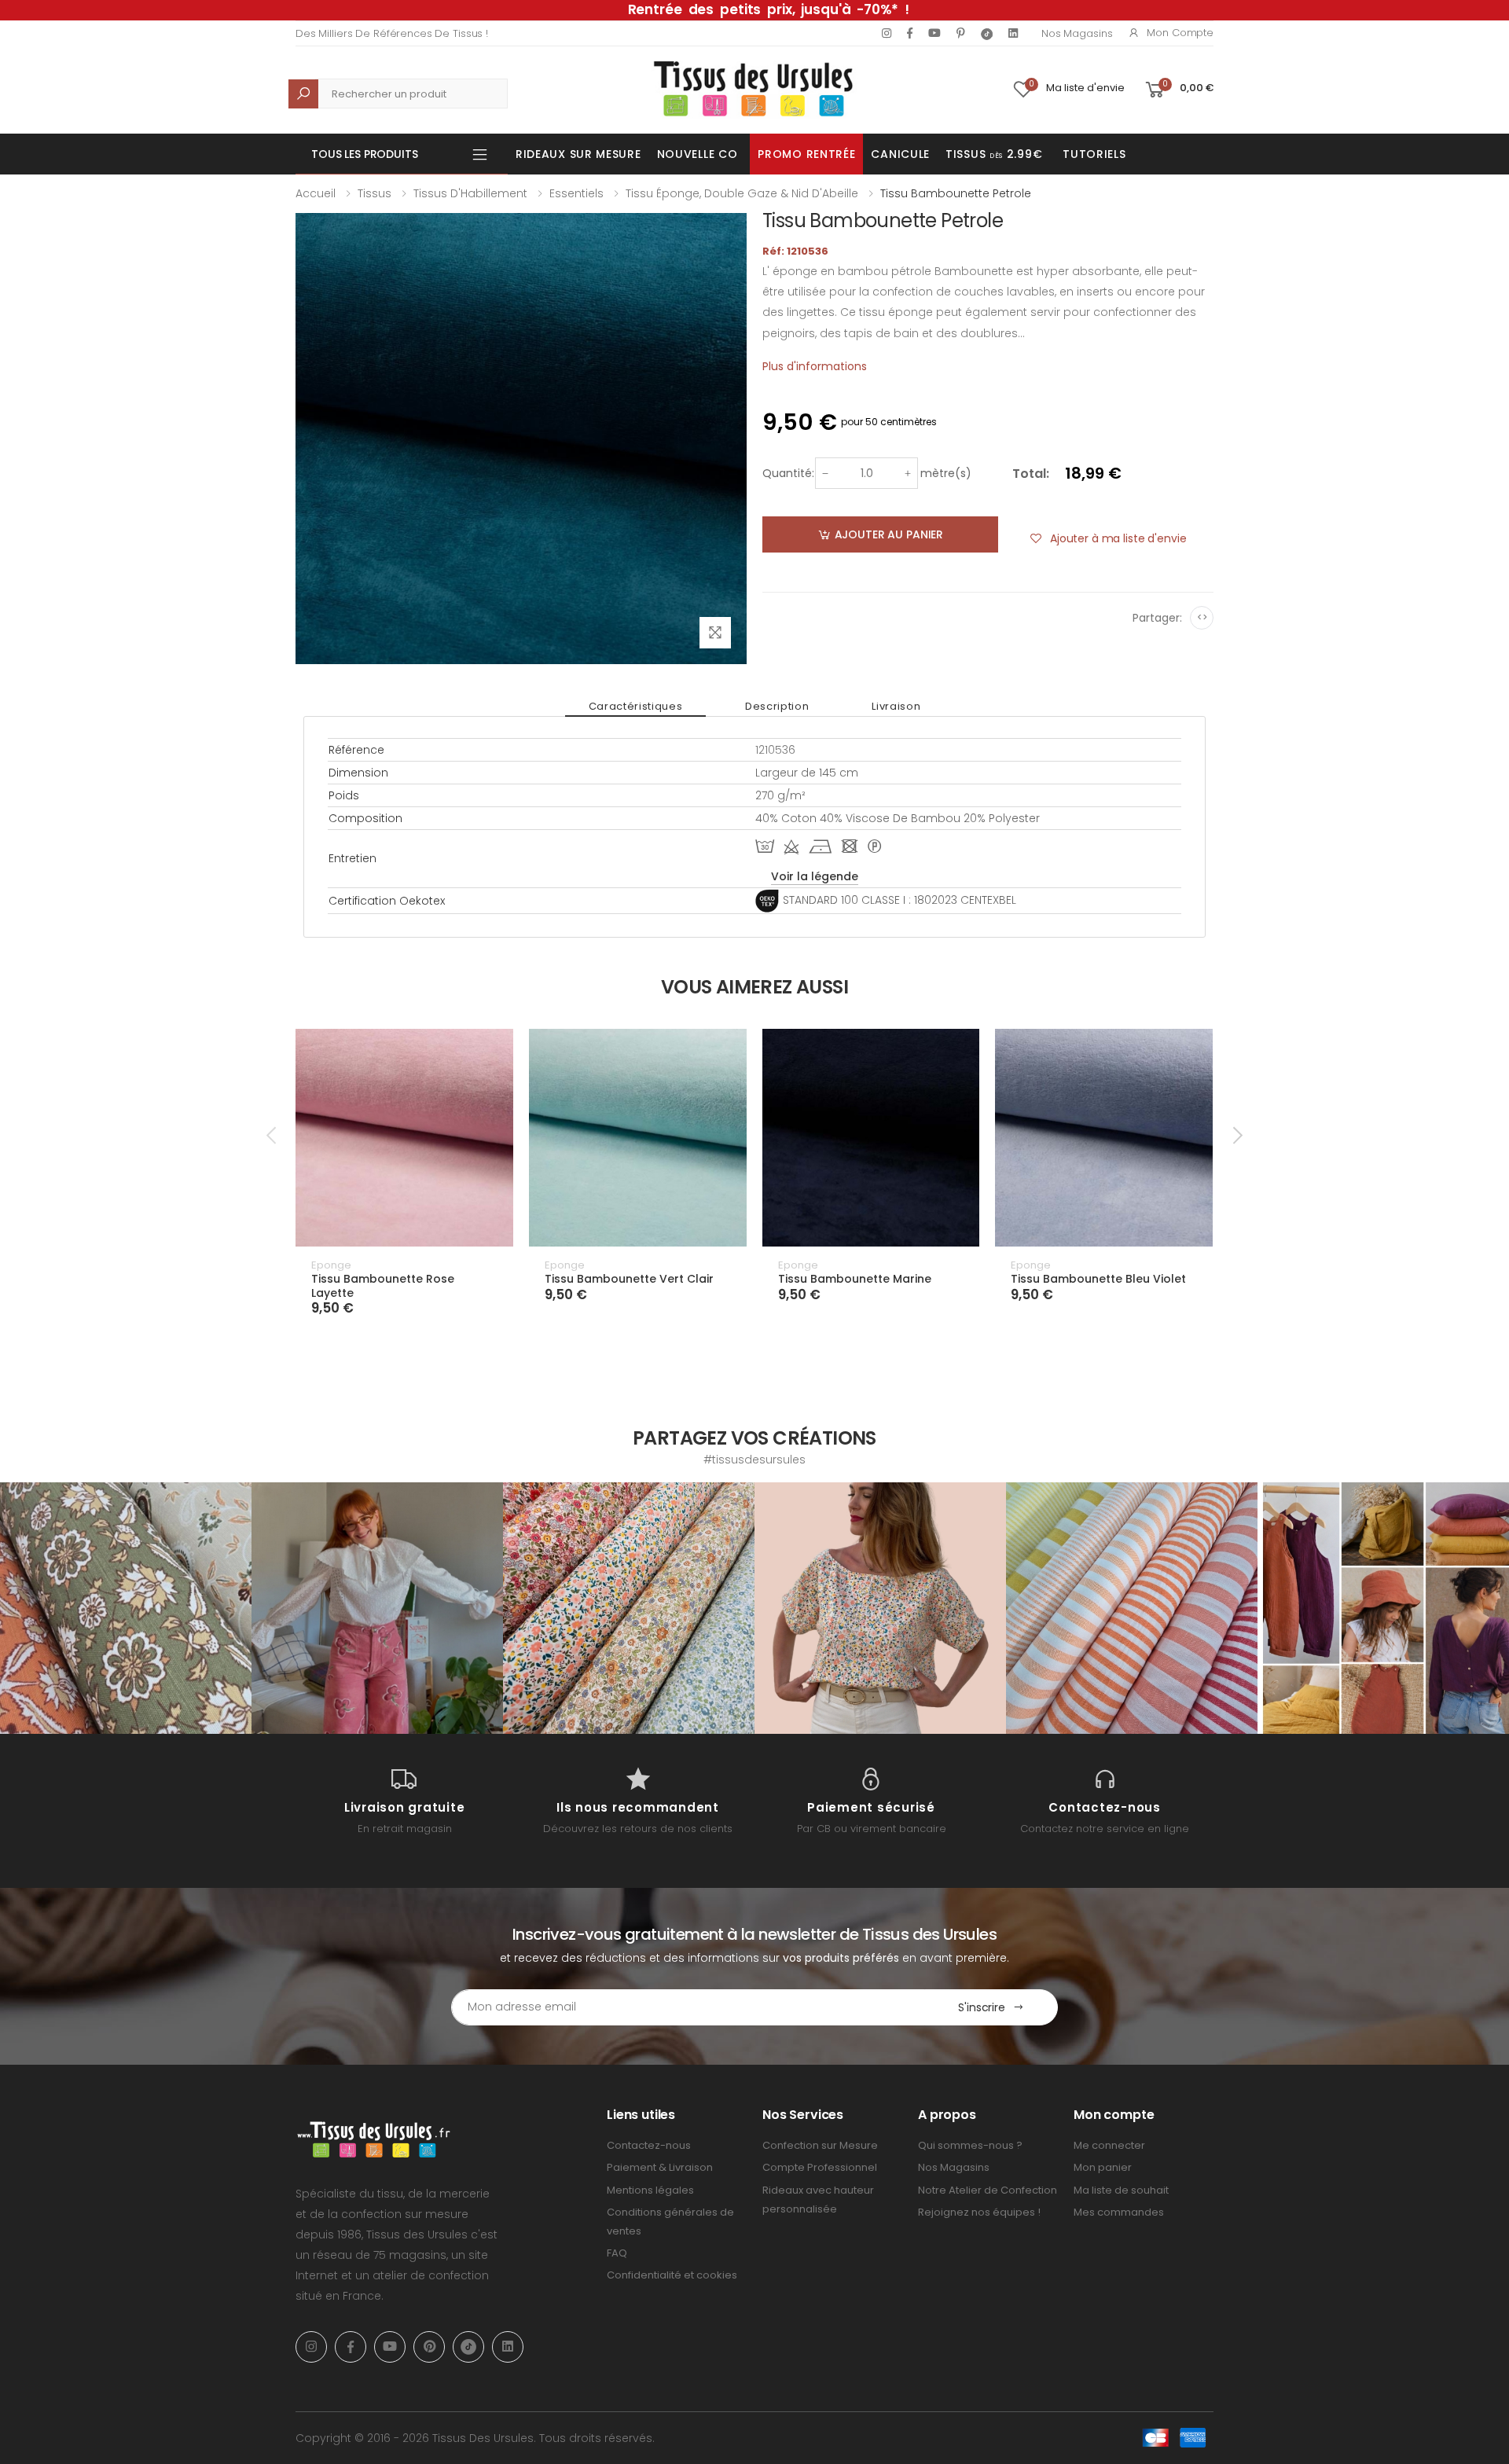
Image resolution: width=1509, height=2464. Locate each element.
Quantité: (788, 473)
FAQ (617, 2253)
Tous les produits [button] (365, 154)
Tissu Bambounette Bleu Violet (1098, 1279)
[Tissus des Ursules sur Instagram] (126, 1608)
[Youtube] (934, 33)
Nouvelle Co (698, 154)
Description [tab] (777, 706)
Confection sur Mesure (820, 2145)
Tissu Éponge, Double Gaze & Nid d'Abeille (742, 193)
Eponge (331, 1265)
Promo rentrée (806, 154)
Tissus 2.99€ (994, 154)
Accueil (316, 193)
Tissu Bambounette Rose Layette (383, 1286)
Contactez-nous (649, 2145)
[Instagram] (887, 33)
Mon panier (1103, 2167)
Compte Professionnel (820, 2167)
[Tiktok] (987, 33)
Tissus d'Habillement (470, 193)
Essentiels (576, 193)
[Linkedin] (1013, 33)
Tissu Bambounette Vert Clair (629, 1279)
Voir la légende (815, 876)
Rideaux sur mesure (578, 154)
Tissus (374, 193)
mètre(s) (946, 473)
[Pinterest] (961, 33)
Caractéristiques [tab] (635, 706)
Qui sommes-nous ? (970, 2145)
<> (1202, 617)
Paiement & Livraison (660, 2167)
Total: (1031, 474)
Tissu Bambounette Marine (855, 1279)
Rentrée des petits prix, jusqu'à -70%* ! (769, 9)
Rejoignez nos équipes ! (979, 2212)
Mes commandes (1119, 2212)
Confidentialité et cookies (672, 2275)
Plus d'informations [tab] (815, 366)
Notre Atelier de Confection (988, 2190)
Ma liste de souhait (1121, 2190)
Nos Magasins (1077, 33)
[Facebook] (910, 33)
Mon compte (1180, 33)
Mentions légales (650, 2190)
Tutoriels (1094, 154)
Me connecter (1109, 2145)
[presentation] (273, 1135)
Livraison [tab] (896, 706)
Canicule (900, 154)
